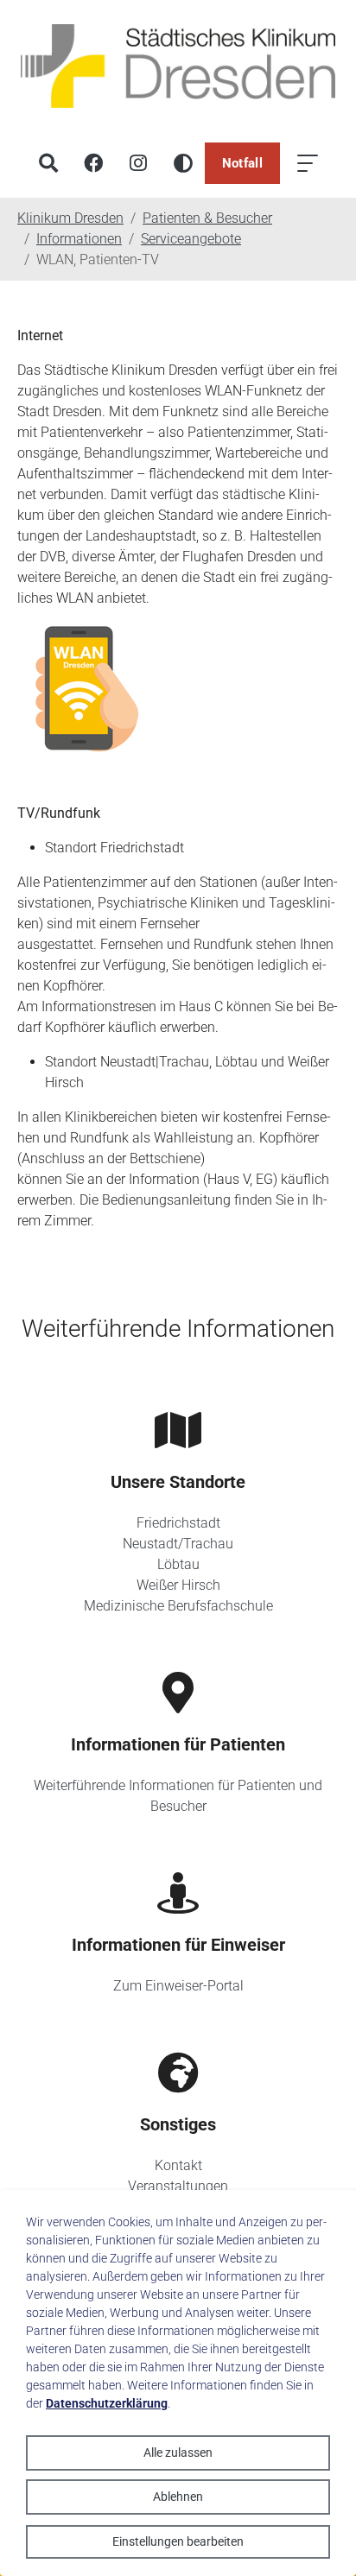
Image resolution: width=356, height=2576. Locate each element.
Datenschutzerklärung (107, 2403)
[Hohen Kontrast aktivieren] (183, 163)
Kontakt (178, 2165)
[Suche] (48, 163)
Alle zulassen (178, 2453)
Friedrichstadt (178, 1523)
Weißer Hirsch (178, 1585)
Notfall (242, 163)
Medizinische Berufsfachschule (178, 1606)
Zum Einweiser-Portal (178, 1986)
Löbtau (178, 1564)
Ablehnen (178, 2497)
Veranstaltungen (178, 2186)
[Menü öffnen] (308, 163)
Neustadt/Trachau (178, 1544)
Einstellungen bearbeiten (178, 2541)
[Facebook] (93, 163)
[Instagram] (138, 163)
